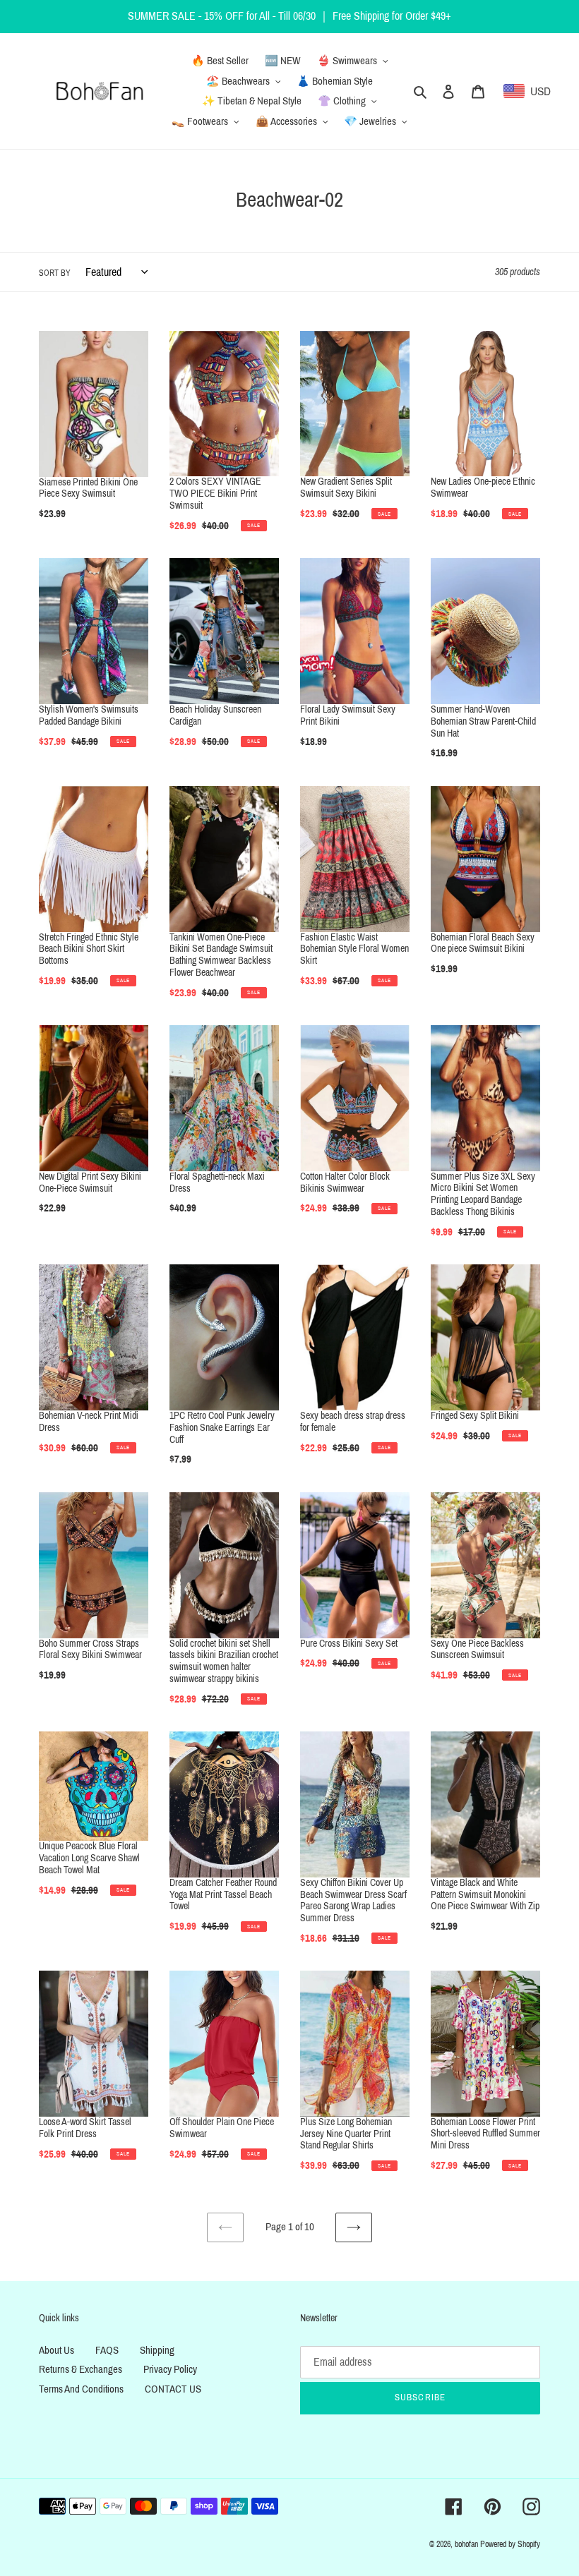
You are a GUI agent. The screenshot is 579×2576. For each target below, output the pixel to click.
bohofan (466, 2544)
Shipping (157, 2350)
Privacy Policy (170, 2369)
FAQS (107, 2350)
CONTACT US (173, 2389)
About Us (56, 2350)
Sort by (55, 273)
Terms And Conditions (81, 2389)
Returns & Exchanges (80, 2369)
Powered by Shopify (510, 2544)
